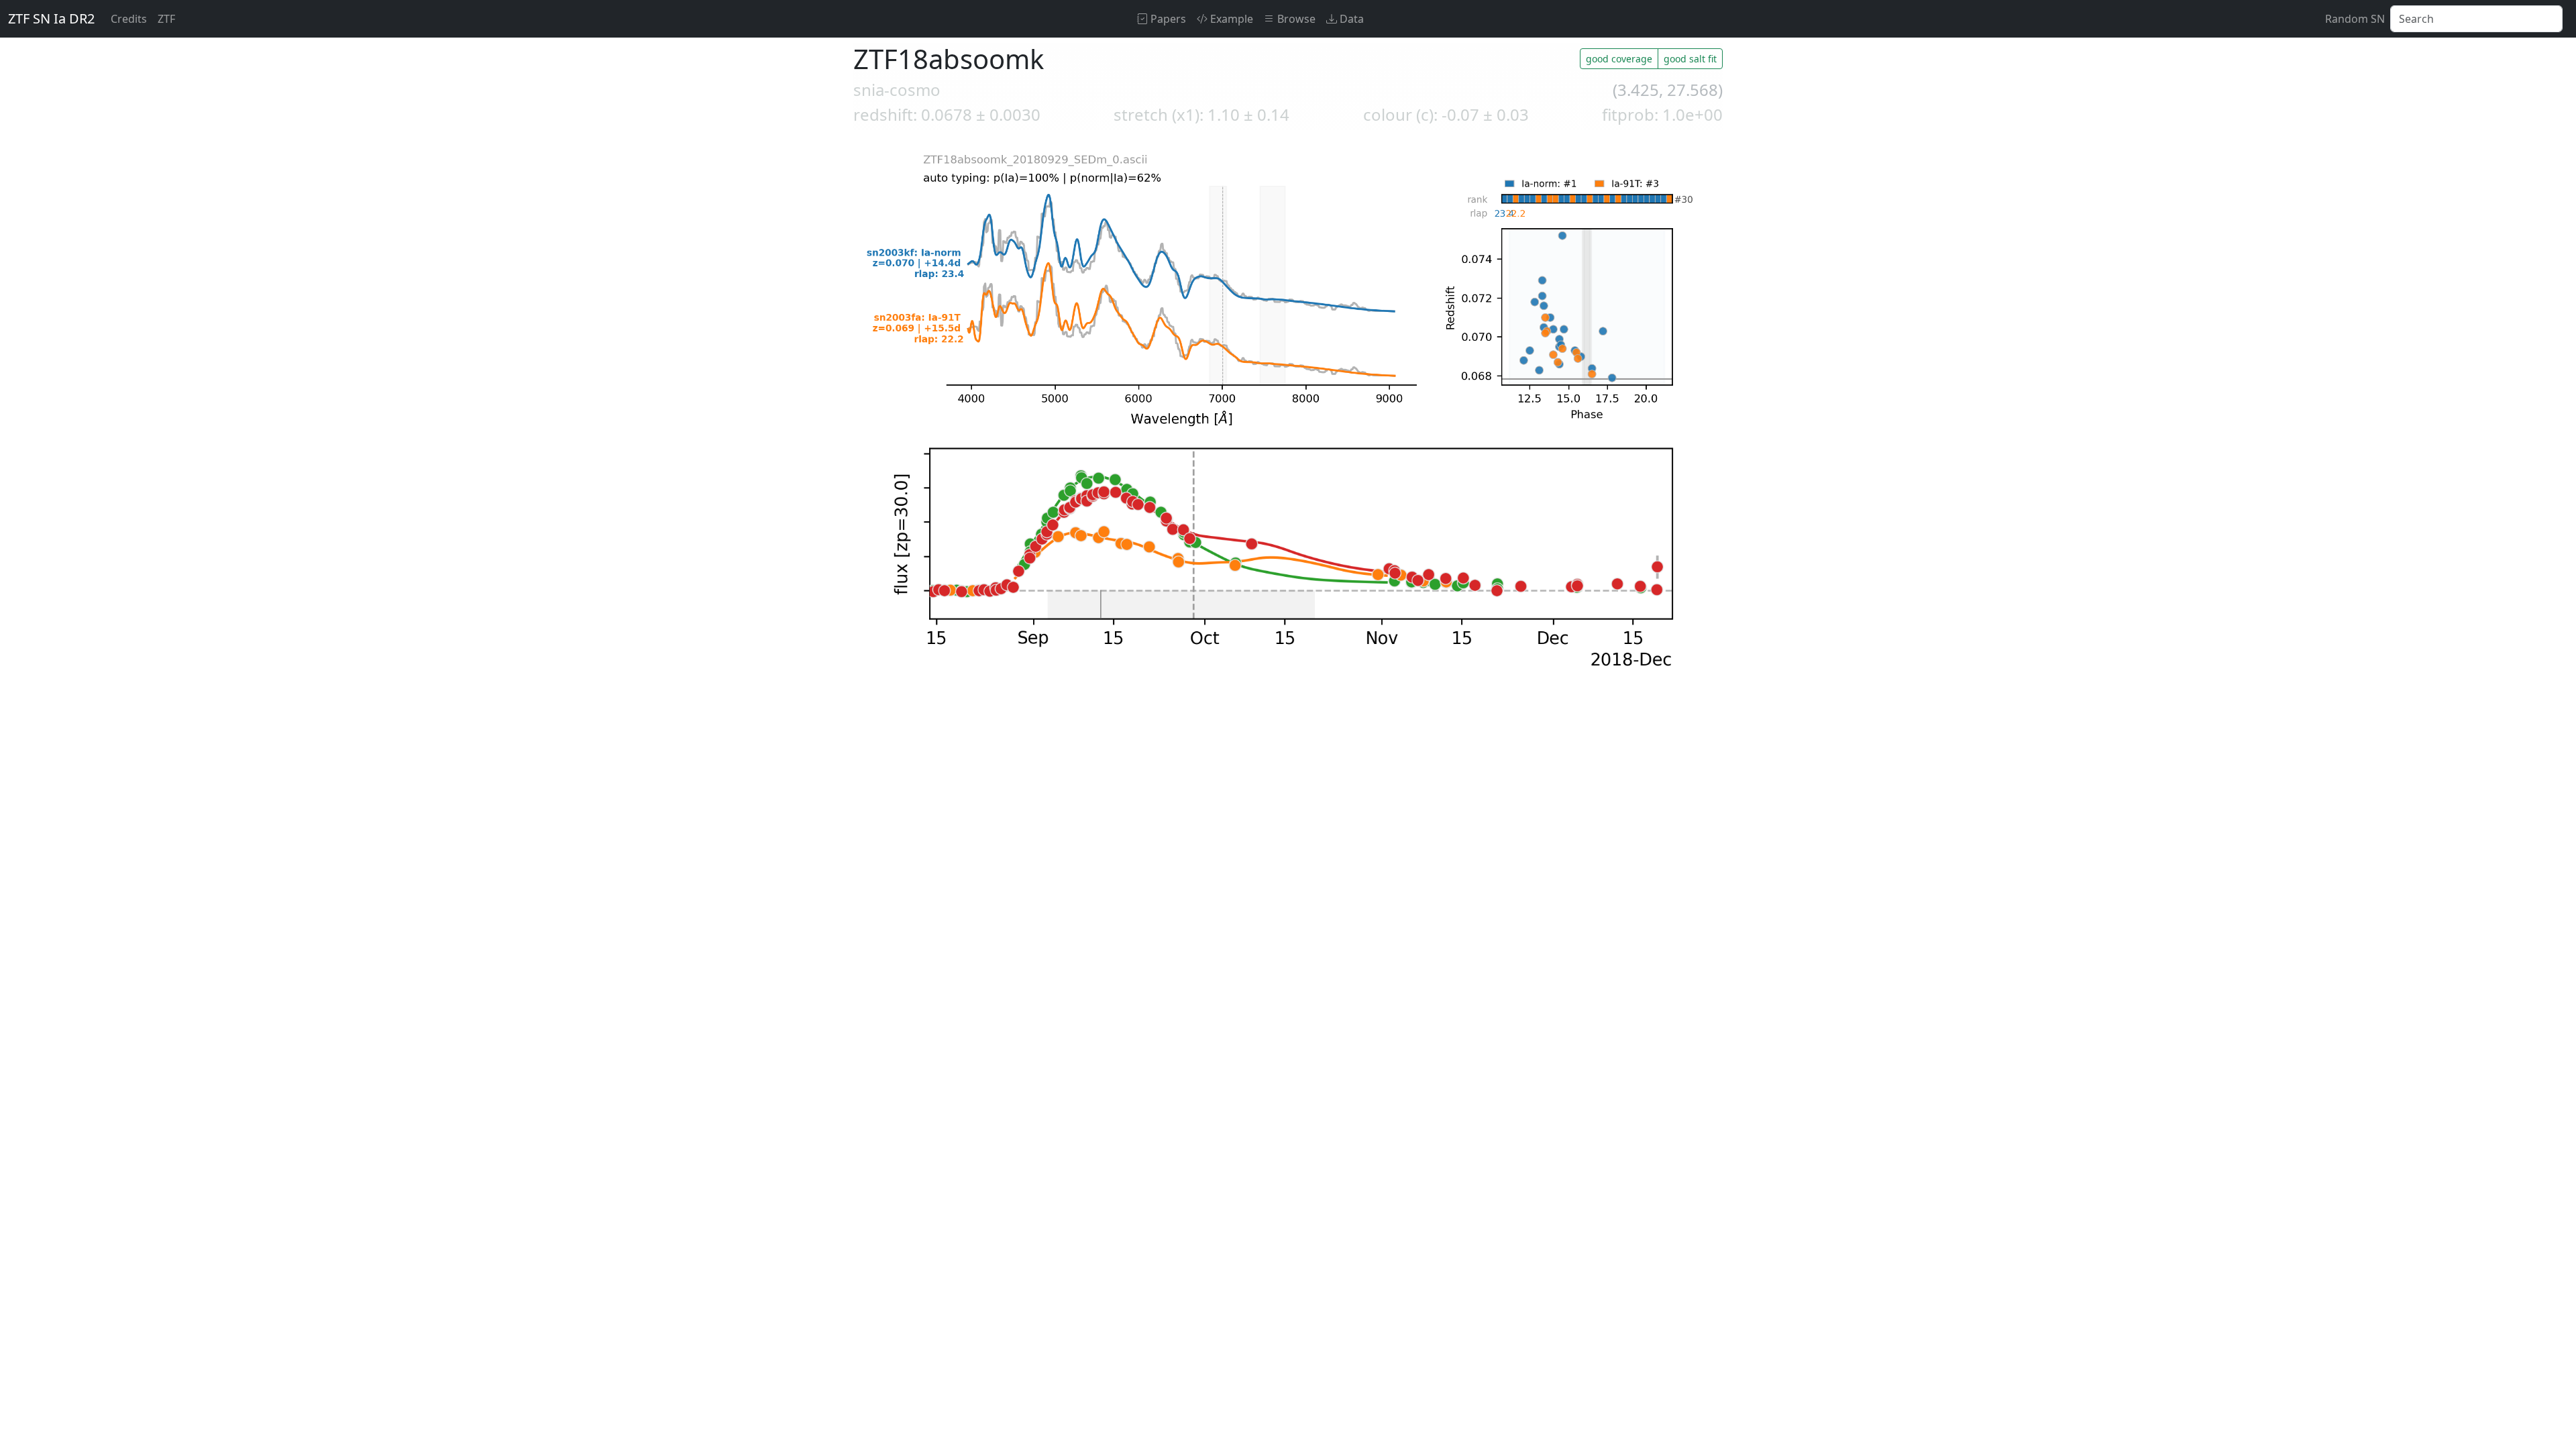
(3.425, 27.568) (1668, 90)
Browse (1295, 19)
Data (1350, 19)
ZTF (166, 19)
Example (1230, 19)
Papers (1167, 19)
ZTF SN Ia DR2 (51, 18)
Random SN (2355, 19)
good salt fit (1690, 59)
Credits (129, 19)
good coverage (1619, 59)
